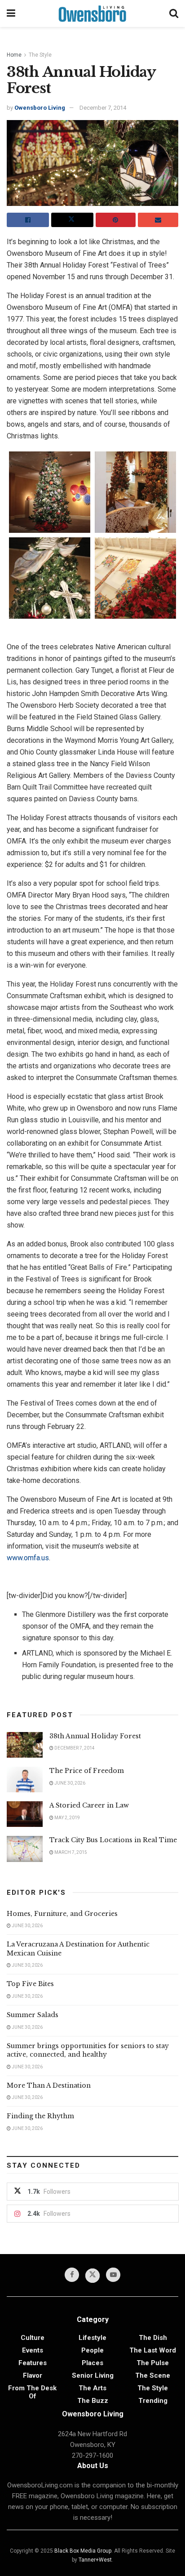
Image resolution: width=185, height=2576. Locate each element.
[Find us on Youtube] (113, 2275)
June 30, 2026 (69, 1783)
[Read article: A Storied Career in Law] (25, 1814)
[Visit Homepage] (92, 13)
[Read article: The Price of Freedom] (25, 1779)
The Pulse (153, 2363)
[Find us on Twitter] (92, 2276)
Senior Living (93, 2375)
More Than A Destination (49, 2085)
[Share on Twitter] (72, 220)
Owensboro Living (40, 108)
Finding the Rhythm (40, 2116)
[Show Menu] (11, 13)
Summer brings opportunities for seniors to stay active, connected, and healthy (88, 2050)
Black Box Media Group (83, 2551)
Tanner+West (95, 2560)
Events (33, 2350)
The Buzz (93, 2401)
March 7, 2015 (70, 1852)
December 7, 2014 (103, 108)
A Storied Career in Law (89, 1805)
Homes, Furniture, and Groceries (62, 1914)
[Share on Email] (158, 220)
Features (33, 2363)
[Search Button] (174, 13)
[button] (50, 492)
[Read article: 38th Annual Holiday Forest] (25, 1745)
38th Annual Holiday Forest (95, 1736)
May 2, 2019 (67, 1818)
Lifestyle (92, 2338)
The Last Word (153, 2350)
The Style (40, 55)
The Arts (92, 2388)
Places (92, 2363)
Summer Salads (33, 2015)
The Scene (153, 2375)
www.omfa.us (28, 1558)
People (92, 2350)
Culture (33, 2338)
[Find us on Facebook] (72, 2275)
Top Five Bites (30, 1984)
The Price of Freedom (87, 1771)
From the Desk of (32, 2392)
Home (14, 55)
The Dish (153, 2338)
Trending (153, 2401)
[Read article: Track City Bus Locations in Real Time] (25, 1849)
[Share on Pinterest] (116, 220)
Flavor (33, 2375)
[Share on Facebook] (28, 220)
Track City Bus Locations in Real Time (113, 1840)
